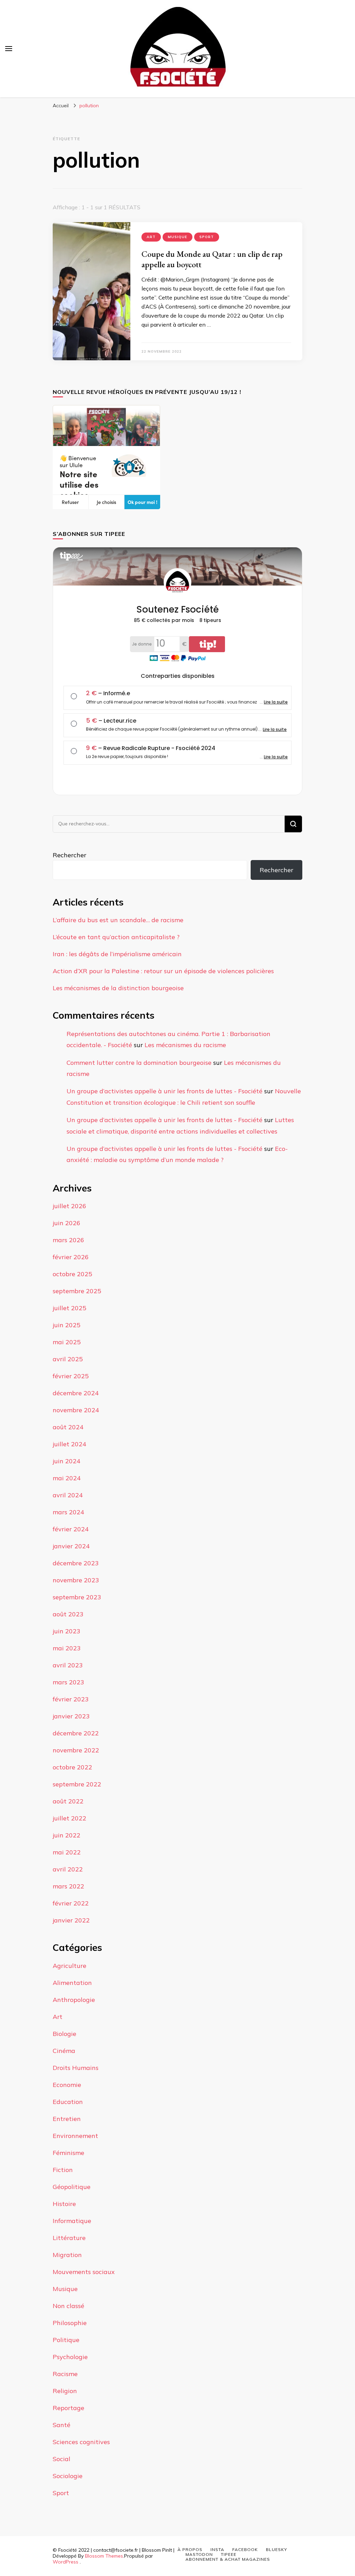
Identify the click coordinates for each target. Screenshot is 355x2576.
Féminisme (68, 2153)
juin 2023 (67, 1631)
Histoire (64, 2204)
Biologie (64, 2034)
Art (151, 237)
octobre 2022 (72, 1767)
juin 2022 (67, 1835)
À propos (190, 2549)
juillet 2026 (70, 1206)
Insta (217, 2549)
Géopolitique (72, 2187)
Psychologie (70, 2357)
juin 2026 (67, 1223)
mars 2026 (68, 1240)
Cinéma (64, 2051)
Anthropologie (74, 2000)
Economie (67, 2085)
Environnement (75, 2136)
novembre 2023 (76, 1580)
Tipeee (229, 2554)
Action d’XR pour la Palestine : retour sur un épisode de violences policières (163, 971)
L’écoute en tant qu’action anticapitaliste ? (116, 937)
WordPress (66, 2562)
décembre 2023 (76, 1563)
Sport (207, 237)
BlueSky (276, 2549)
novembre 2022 (76, 1750)
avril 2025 (68, 1359)
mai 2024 (67, 1478)
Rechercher (70, 855)
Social (62, 2459)
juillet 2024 (70, 1444)
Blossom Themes (104, 2556)
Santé (62, 2425)
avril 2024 (68, 1495)
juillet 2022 (70, 1818)
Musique (177, 237)
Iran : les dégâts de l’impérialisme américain (117, 954)
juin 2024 (67, 1461)
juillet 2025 (70, 1308)
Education (68, 2102)
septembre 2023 (77, 1597)
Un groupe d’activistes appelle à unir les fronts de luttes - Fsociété (164, 1091)
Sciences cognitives (81, 2442)
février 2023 (71, 1699)
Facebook (245, 2549)
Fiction (63, 2170)
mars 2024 (68, 1512)
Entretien (67, 2119)
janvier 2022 (71, 1920)
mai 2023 (67, 1648)
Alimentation (72, 1983)
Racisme (65, 2374)
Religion (65, 2391)
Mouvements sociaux (84, 2272)
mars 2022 (68, 1886)
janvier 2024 (71, 1546)
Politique (66, 2340)
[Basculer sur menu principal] (9, 49)
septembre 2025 (77, 1291)
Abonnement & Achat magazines (228, 2559)
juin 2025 (67, 1325)
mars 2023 (68, 1682)
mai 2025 (67, 1342)
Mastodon (199, 2554)
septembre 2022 (77, 1784)
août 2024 (68, 1427)
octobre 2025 (72, 1274)
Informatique (72, 2221)
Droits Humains (76, 2068)
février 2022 (71, 1903)
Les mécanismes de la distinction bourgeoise (118, 988)
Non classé (68, 2306)
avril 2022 (68, 1869)
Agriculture (70, 1966)
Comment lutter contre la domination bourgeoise (139, 1063)
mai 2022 (67, 1852)
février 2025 (71, 1376)
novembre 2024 (76, 1410)
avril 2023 (68, 1665)
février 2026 (71, 1257)
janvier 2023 (71, 1716)
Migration (67, 2255)
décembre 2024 (76, 1393)
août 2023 (68, 1614)
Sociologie (68, 2476)
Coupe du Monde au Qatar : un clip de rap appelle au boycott (212, 259)
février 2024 (71, 1529)
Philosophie (70, 2323)
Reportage (68, 2408)
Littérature (69, 2238)
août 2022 (68, 1801)
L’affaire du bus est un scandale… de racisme (118, 920)
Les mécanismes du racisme (185, 1045)
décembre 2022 (76, 1733)
